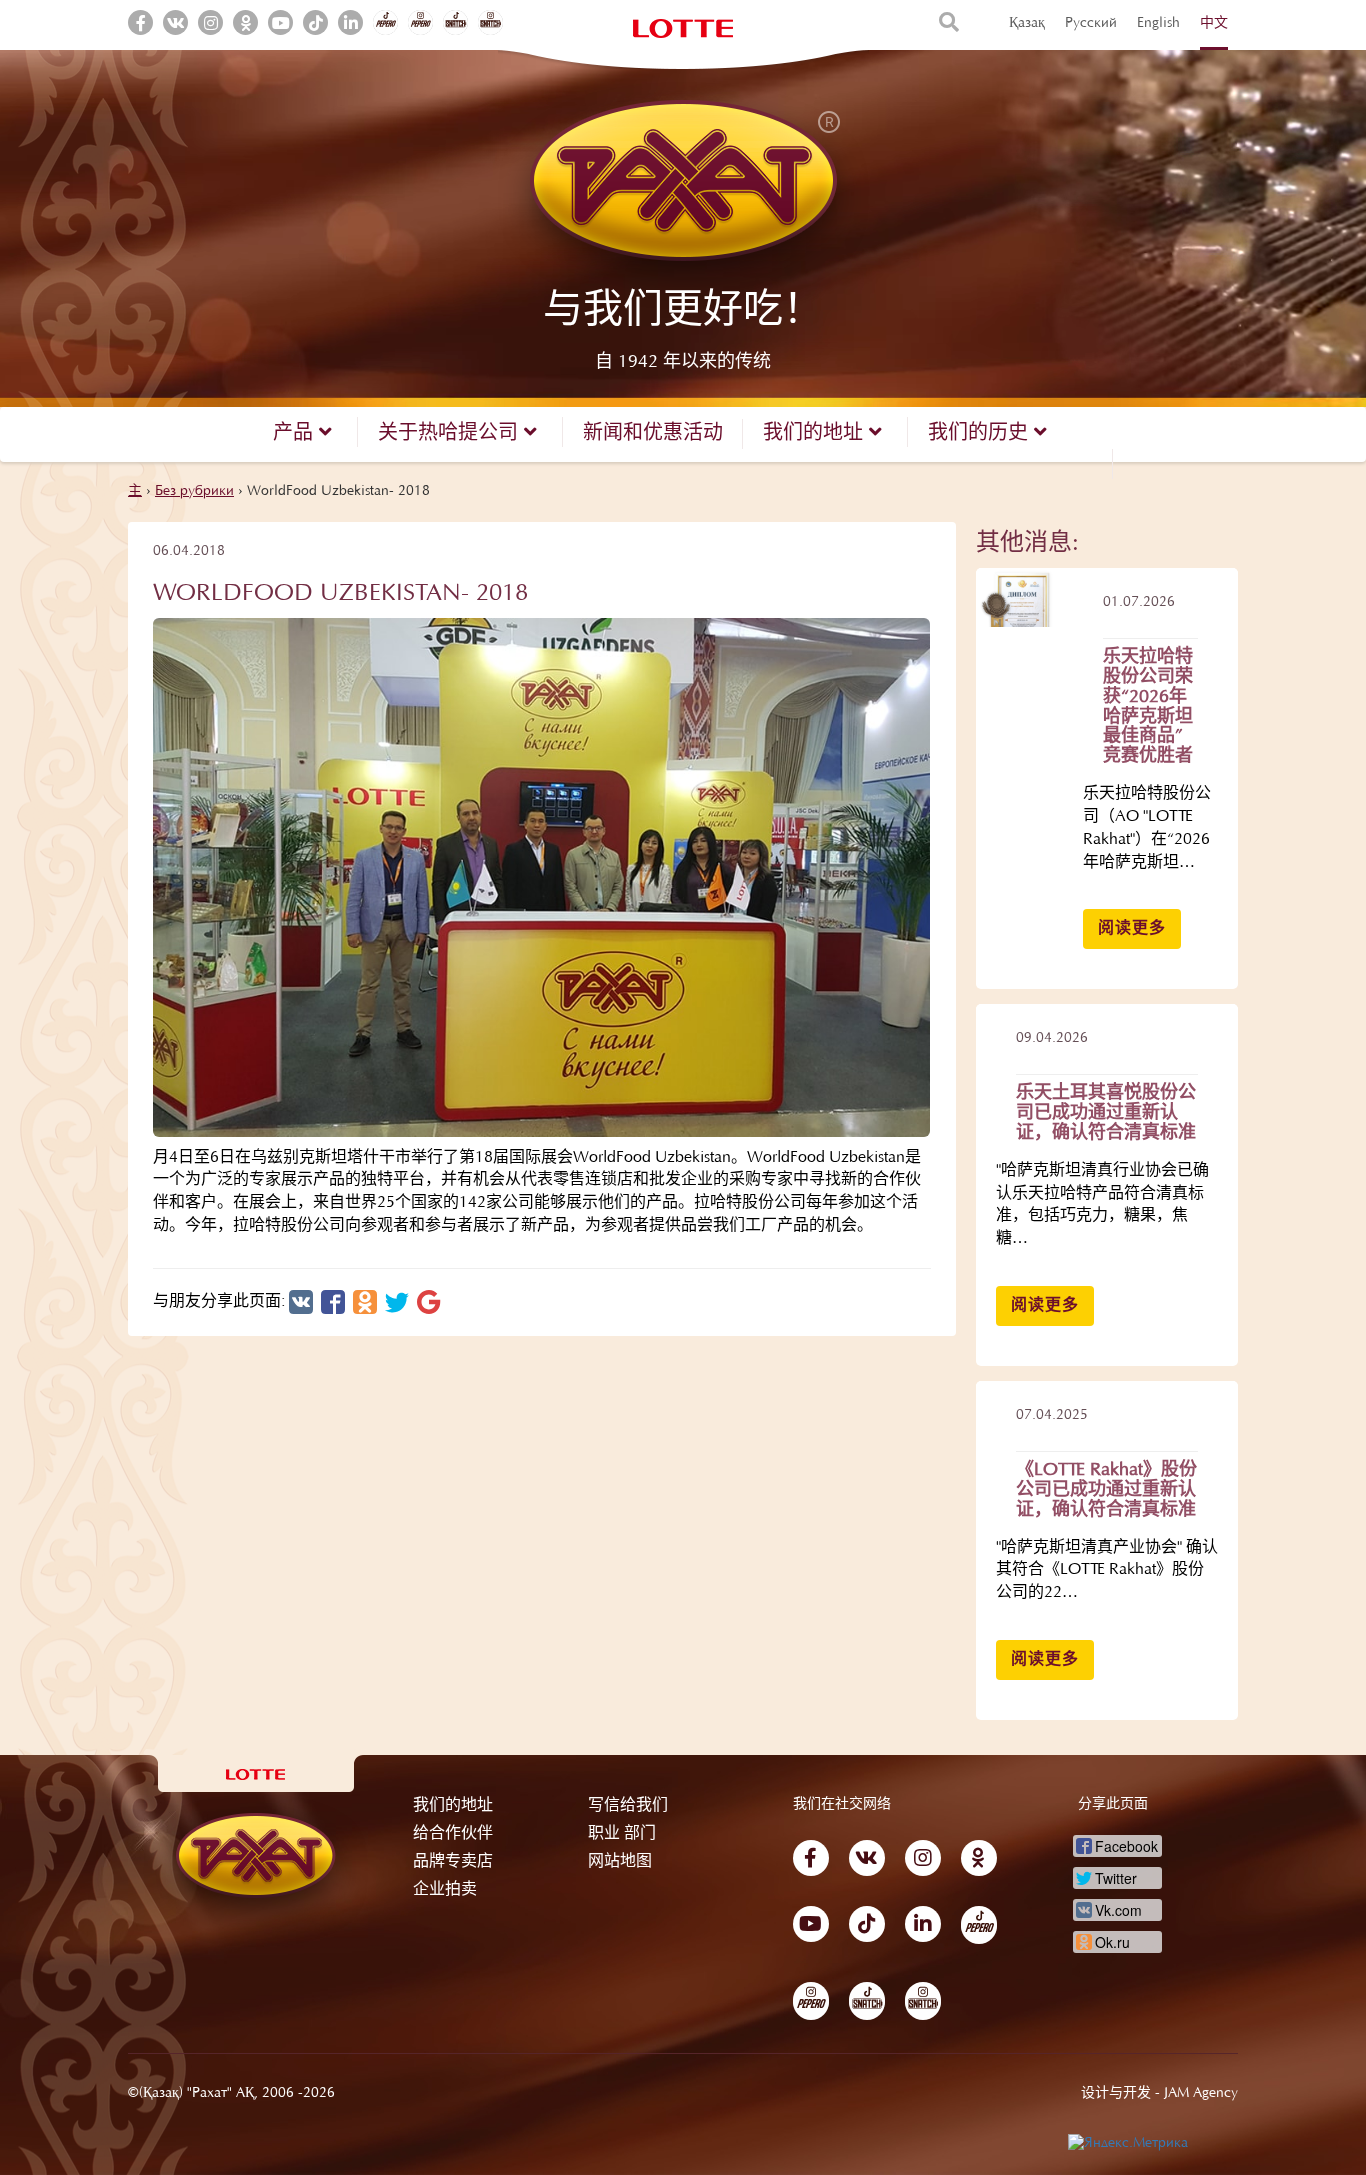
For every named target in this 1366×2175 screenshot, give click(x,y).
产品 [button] (296, 434)
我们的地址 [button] (816, 434)
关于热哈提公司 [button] (451, 434)
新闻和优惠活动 (653, 434)
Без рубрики (194, 492)
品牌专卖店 (453, 1862)
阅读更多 (1132, 929)
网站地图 (620, 1862)
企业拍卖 (445, 1890)
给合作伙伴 (453, 1834)
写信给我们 (628, 1806)
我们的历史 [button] (981, 434)
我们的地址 (453, 1806)
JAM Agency (1201, 2094)
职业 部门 (622, 1834)
